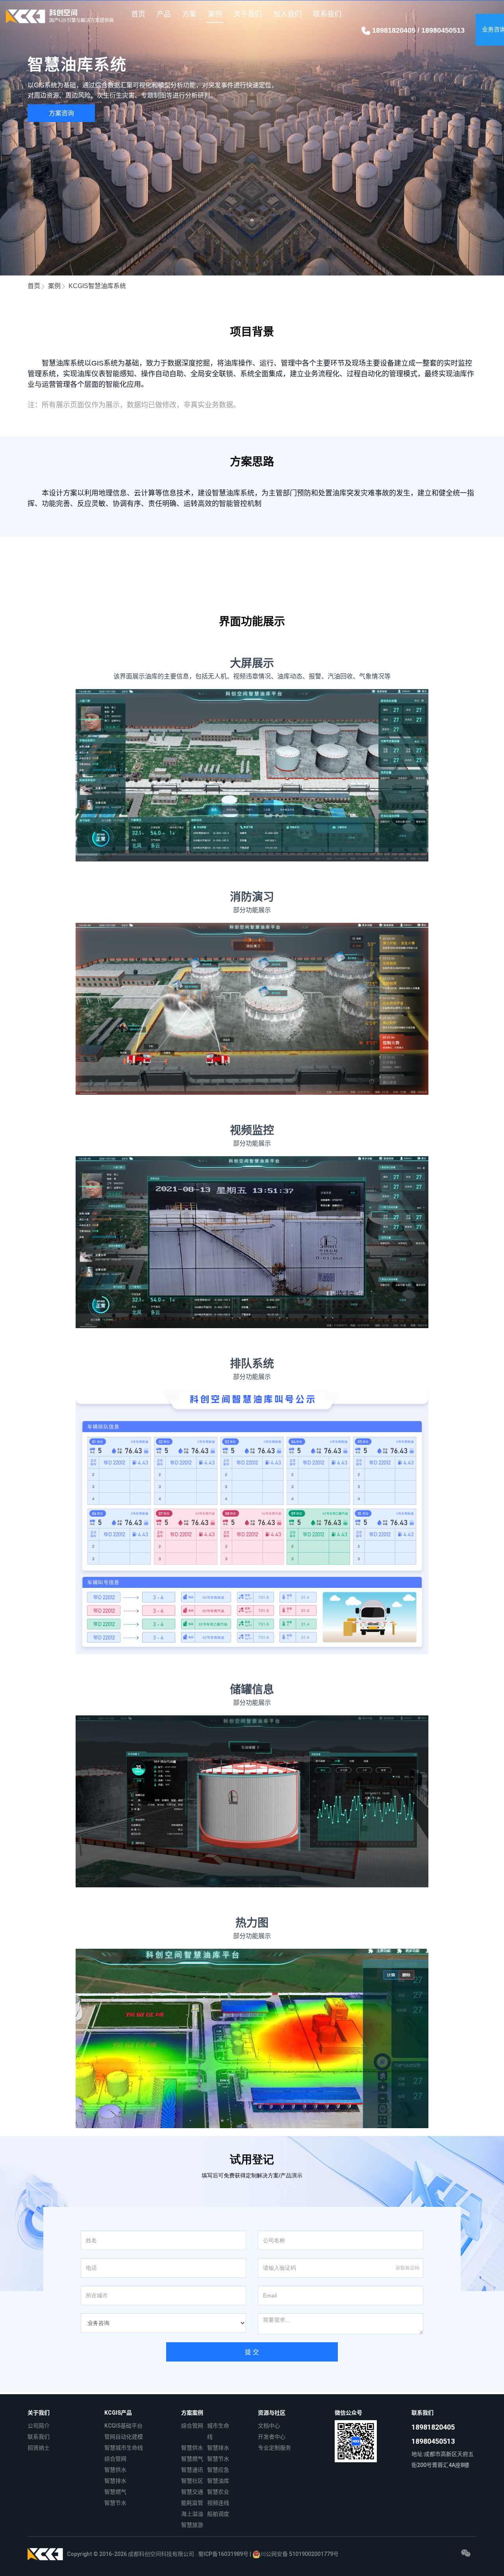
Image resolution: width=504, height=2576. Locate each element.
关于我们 (248, 14)
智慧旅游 (192, 2525)
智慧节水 (115, 2503)
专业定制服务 (274, 2448)
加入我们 (287, 14)
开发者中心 (272, 2437)
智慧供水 (115, 2470)
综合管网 (115, 2459)
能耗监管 (192, 2503)
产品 (164, 14)
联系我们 (327, 14)
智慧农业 (218, 2492)
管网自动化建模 (124, 2437)
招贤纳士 (39, 2448)
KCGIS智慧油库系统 (97, 286)
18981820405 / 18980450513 (417, 30)
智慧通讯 (192, 2470)
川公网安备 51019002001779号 (299, 2554)
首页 (138, 14)
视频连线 (218, 2503)
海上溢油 (192, 2514)
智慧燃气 (115, 2492)
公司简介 (39, 2426)
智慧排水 (115, 2481)
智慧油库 (218, 2481)
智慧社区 (192, 2481)
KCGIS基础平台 (123, 2426)
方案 (189, 14)
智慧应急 (218, 2470)
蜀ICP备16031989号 (223, 2554)
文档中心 (269, 2426)
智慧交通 (192, 2492)
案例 (215, 14)
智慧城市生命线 (124, 2448)
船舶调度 (218, 2514)
